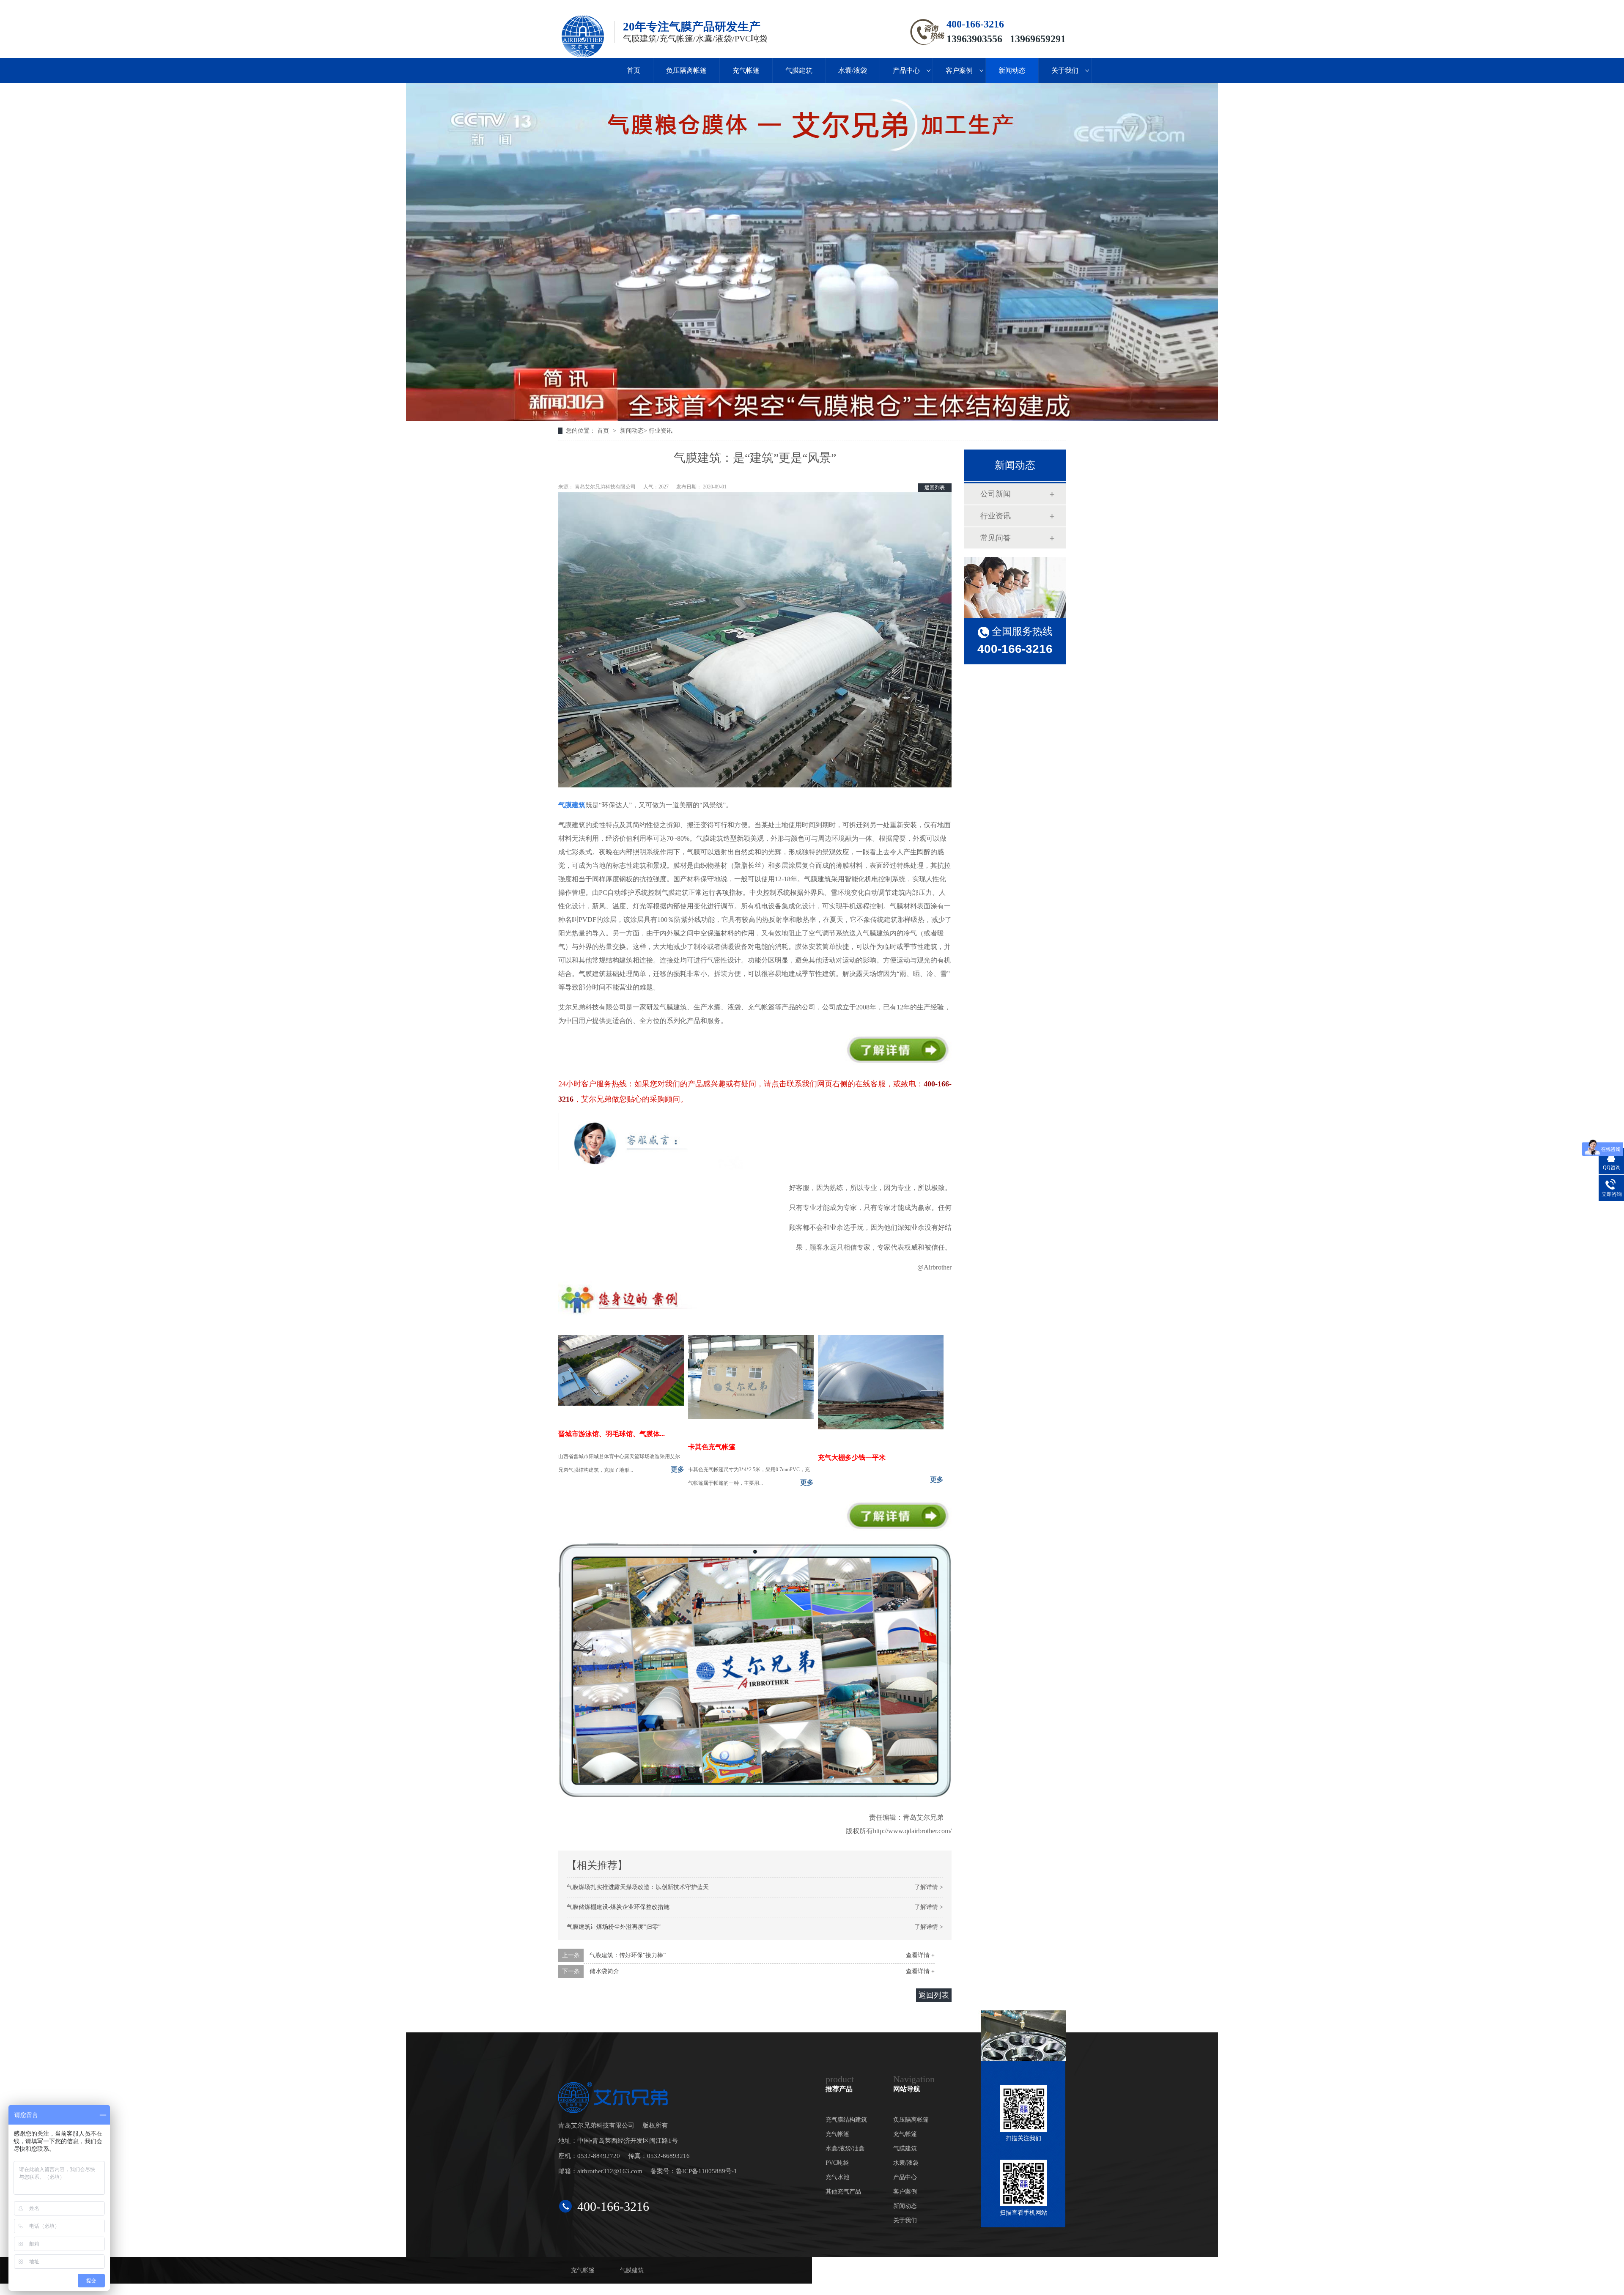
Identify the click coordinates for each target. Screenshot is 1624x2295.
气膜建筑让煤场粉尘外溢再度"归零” (614, 1927)
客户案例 (959, 70)
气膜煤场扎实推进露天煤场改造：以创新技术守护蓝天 (638, 1887)
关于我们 (1065, 70)
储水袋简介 (604, 1971)
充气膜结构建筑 (846, 2120)
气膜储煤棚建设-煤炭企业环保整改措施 (618, 1907)
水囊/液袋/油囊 (845, 2148)
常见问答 (996, 538)
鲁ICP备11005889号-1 (706, 2171)
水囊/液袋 (853, 70)
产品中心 (906, 70)
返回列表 (935, 488)
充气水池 (837, 2177)
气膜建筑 (799, 70)
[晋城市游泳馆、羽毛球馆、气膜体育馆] (621, 1403)
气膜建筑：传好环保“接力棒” (628, 1955)
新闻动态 (1012, 70)
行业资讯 (661, 431)
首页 (634, 70)
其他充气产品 (843, 2192)
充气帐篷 (746, 70)
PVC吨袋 (837, 2163)
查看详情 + (920, 1955)
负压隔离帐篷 (686, 70)
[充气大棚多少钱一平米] (881, 1427)
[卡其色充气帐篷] (751, 1416)
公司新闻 (996, 494)
